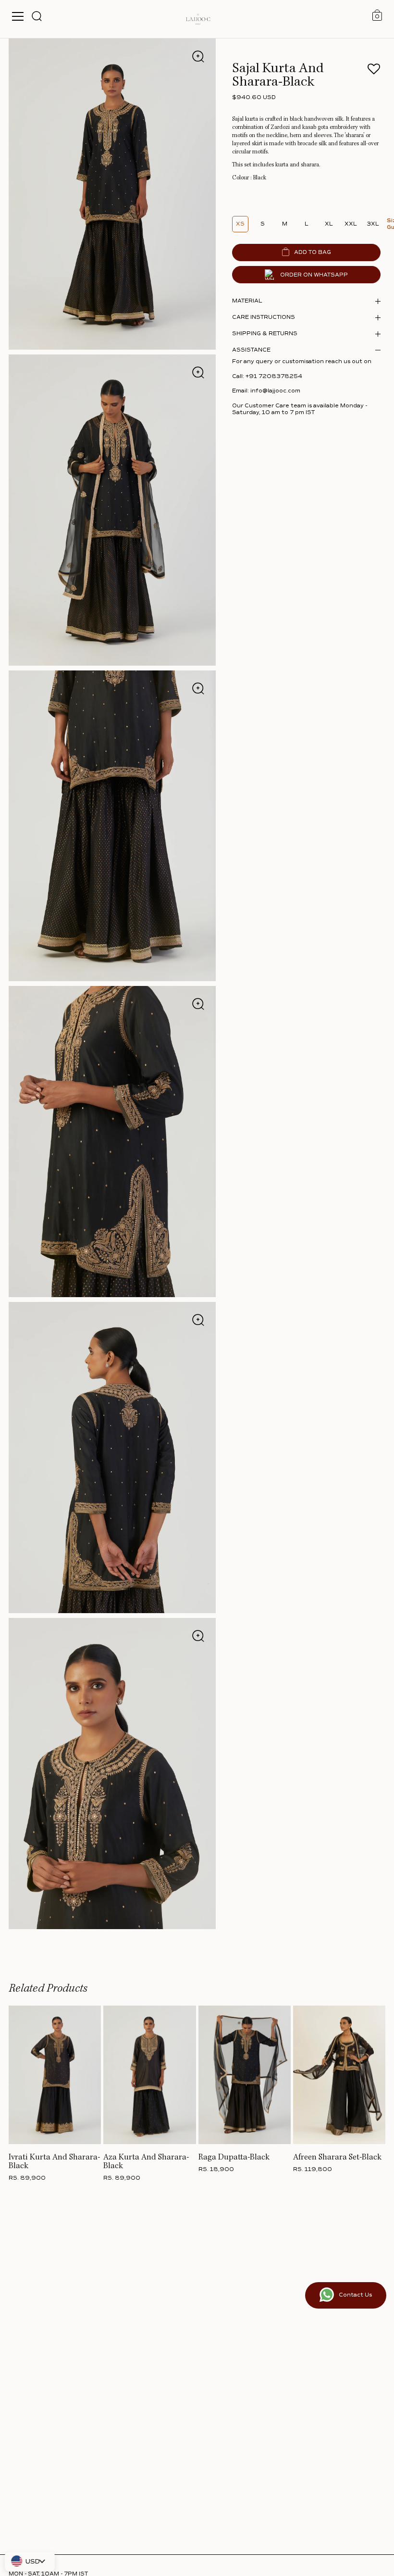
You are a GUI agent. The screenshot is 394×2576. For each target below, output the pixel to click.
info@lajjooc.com (275, 391)
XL (329, 224)
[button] (374, 72)
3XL (373, 224)
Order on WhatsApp (314, 275)
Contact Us (355, 2295)
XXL (351, 224)
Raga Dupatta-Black (234, 2158)
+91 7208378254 (274, 376)
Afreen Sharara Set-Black (337, 2158)
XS (240, 224)
